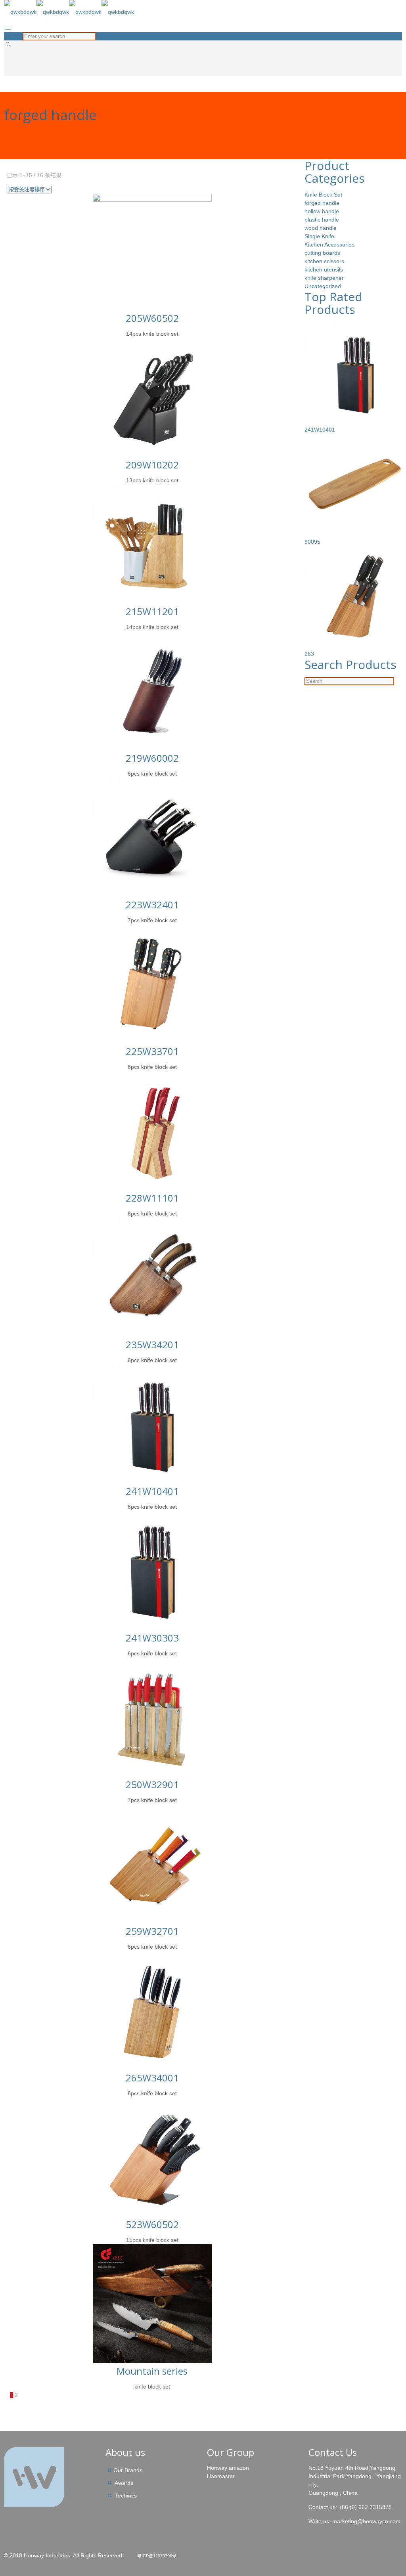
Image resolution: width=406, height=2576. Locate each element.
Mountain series (152, 2371)
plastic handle (322, 220)
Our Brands (128, 2470)
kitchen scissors (324, 261)
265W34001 (152, 2078)
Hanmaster (221, 2476)
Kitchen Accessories (329, 245)
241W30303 (152, 1638)
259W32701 (152, 1931)
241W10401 (152, 1491)
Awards (124, 2483)
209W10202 (152, 465)
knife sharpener (324, 278)
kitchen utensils (324, 269)
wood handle (321, 228)
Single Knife (319, 236)
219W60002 (152, 758)
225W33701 (152, 1051)
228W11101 (152, 1198)
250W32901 (152, 1784)
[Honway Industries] (69, 12)
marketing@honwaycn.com (366, 2521)
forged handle (322, 203)
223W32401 (152, 905)
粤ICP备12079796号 (157, 2556)
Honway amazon (228, 2468)
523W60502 (152, 2224)
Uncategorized (323, 286)
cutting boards (322, 253)
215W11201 (152, 611)
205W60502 (152, 318)
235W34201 (152, 1344)
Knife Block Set (323, 195)
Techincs (126, 2496)
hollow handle (322, 211)
